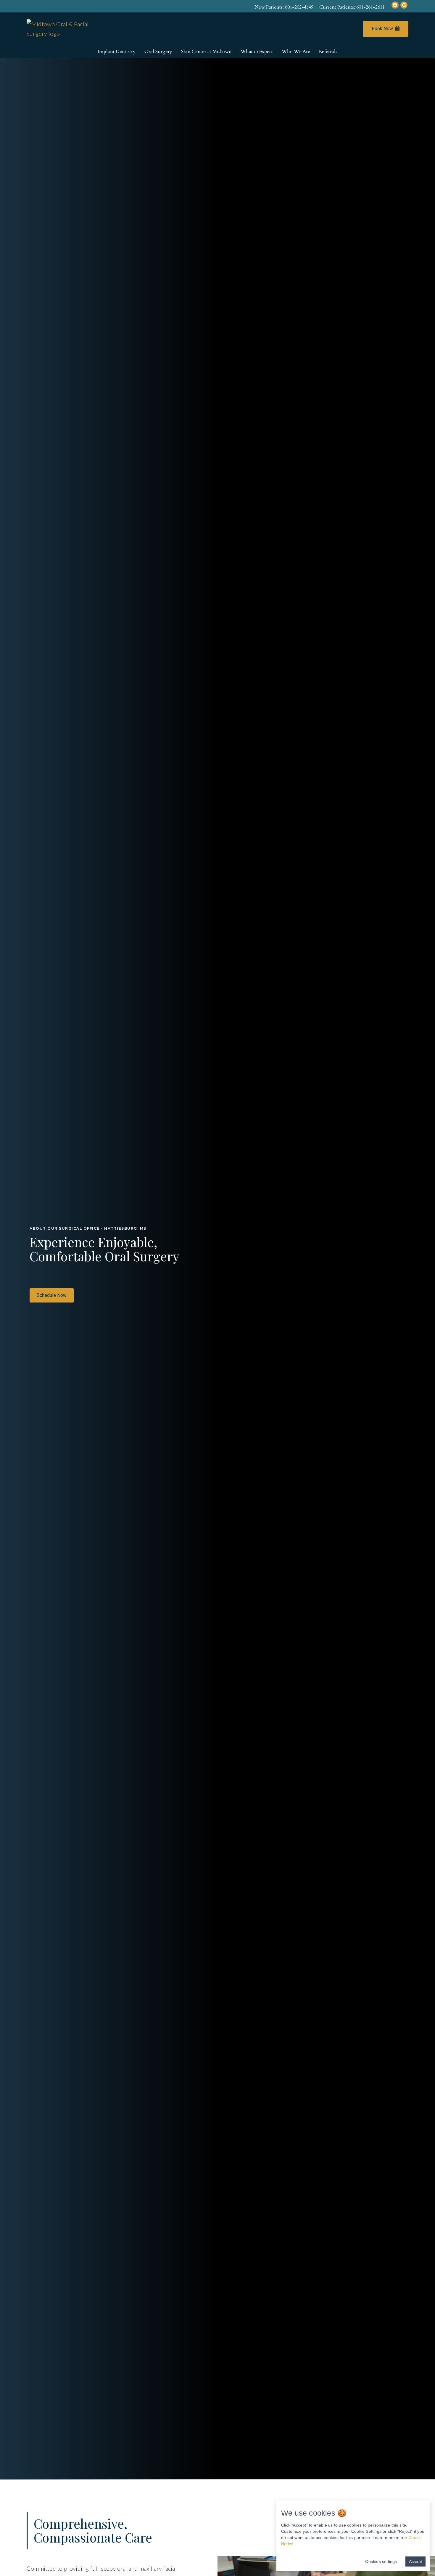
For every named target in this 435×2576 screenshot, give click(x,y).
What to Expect (257, 52)
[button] (52, 1295)
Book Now (382, 29)
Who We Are (296, 52)
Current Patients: (352, 7)
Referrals (328, 52)
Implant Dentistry (117, 52)
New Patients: (284, 7)
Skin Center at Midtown (206, 52)
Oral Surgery (158, 52)
